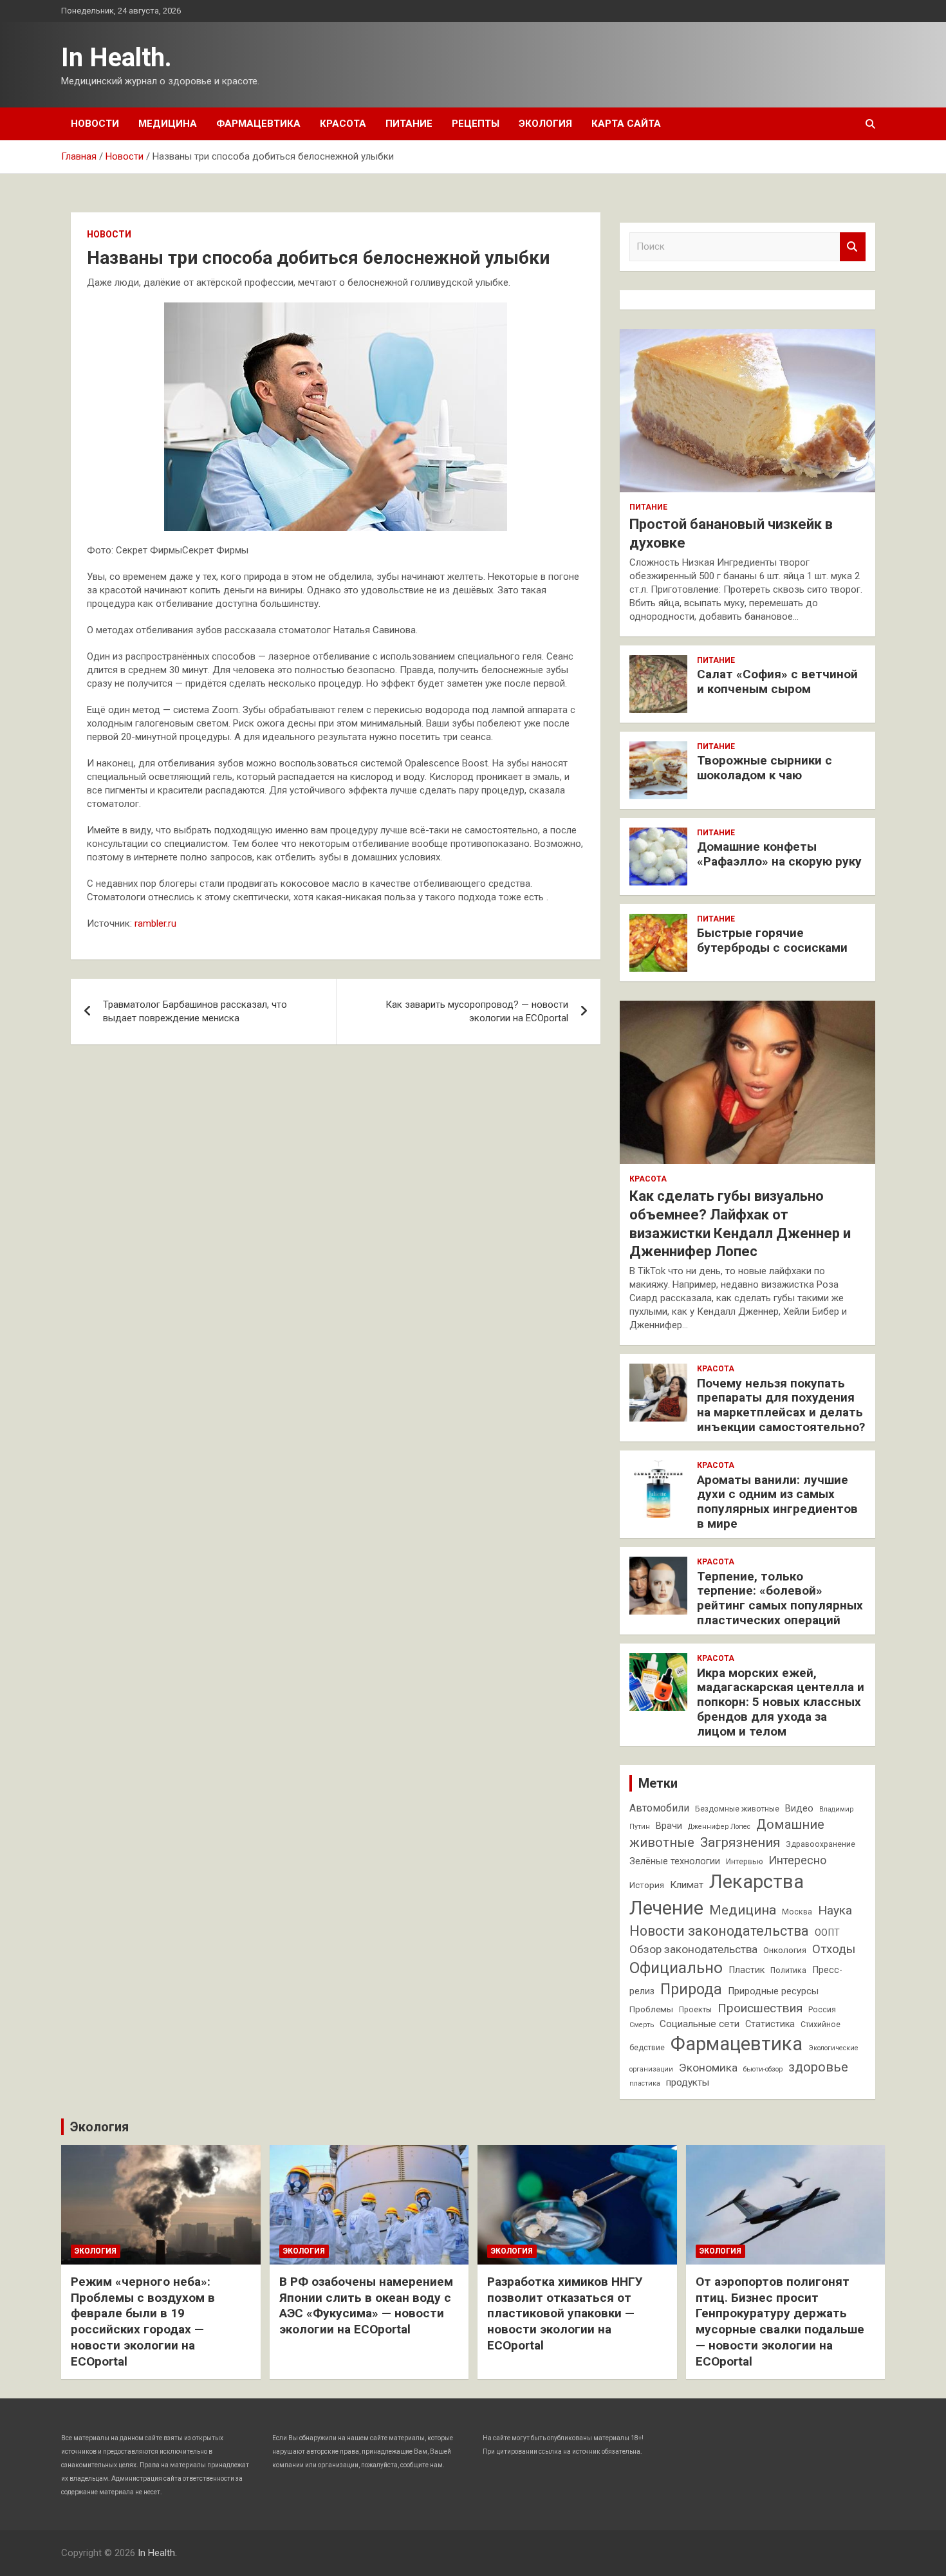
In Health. (116, 58)
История (647, 1885)
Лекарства (756, 1882)
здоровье (818, 2067)
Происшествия (760, 2008)
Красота (343, 124)
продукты (688, 2082)
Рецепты (476, 124)
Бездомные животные (737, 1809)
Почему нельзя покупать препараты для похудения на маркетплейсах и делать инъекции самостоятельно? (781, 1405)
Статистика (770, 2024)
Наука (835, 1910)
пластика (645, 2083)
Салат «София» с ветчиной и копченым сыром (777, 681)
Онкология (785, 1950)
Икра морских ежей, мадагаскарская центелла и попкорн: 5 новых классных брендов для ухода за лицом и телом (781, 1702)
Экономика (708, 2068)
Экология (545, 124)
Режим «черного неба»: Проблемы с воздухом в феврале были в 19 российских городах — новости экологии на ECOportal (143, 2321)
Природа (691, 1989)
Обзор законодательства (693, 1949)
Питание (409, 124)
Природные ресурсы (773, 1991)
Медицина (168, 124)
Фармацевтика (258, 124)
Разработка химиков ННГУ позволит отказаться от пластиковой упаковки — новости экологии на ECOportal (565, 2313)
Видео (799, 1809)
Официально (676, 1968)
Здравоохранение (821, 1844)
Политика (788, 1970)
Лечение (666, 1908)
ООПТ (827, 1933)
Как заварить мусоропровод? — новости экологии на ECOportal (477, 1011)
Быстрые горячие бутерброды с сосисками (772, 940)
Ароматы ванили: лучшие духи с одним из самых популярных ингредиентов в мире (777, 1502)
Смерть (642, 2025)
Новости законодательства (719, 1931)
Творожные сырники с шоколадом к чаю (765, 768)
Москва (797, 1912)
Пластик (747, 1970)
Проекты (695, 2010)
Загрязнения (740, 1842)
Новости (95, 124)
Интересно (797, 1860)
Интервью (744, 1862)
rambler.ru (155, 923)
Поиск (853, 247)
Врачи (669, 1826)
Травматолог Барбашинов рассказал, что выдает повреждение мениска (195, 1011)
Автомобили (659, 1808)
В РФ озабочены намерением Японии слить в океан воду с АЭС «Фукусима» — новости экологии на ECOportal (366, 2305)
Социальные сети (700, 2024)
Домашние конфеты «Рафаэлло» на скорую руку (779, 854)
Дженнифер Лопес (719, 1827)
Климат (687, 1885)
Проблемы (651, 2009)
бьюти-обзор (763, 2069)
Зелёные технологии (675, 1861)
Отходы (834, 1949)
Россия (822, 2010)
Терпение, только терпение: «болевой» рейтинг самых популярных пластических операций (780, 1598)
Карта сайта (626, 124)
